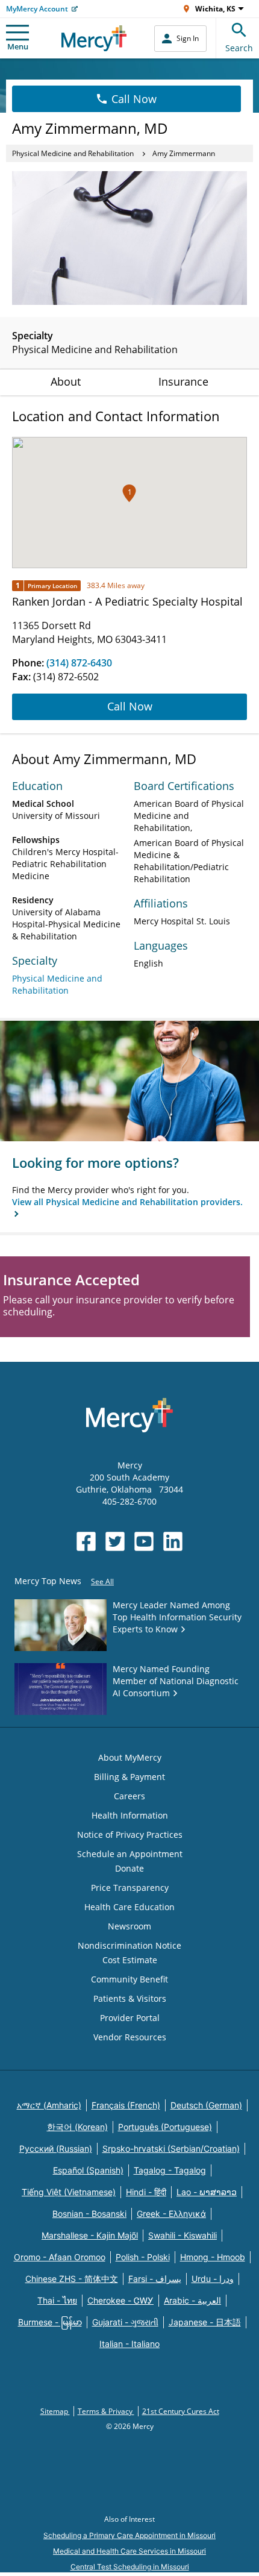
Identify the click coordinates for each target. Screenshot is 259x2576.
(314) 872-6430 (79, 663)
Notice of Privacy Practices (130, 1835)
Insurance (183, 381)
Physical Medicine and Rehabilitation (73, 153)
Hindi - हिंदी (146, 2192)
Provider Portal (130, 2018)
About (66, 381)
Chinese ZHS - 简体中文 (72, 2279)
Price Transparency (130, 1888)
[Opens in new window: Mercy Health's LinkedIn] (173, 1541)
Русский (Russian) (56, 2148)
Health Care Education (129, 1907)
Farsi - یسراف (155, 2279)
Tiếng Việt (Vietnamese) (69, 2192)
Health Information (130, 1815)
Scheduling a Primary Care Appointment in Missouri (129, 2535)
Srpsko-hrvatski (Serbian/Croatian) (171, 2148)
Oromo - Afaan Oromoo (60, 2257)
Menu (18, 46)
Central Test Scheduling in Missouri (130, 2567)
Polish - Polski (143, 2257)
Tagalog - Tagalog (170, 2170)
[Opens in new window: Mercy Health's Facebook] (86, 1541)
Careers (129, 1796)
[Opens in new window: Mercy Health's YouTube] (144, 1541)
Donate (129, 1868)
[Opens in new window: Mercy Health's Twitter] (115, 1541)
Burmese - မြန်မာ (50, 2322)
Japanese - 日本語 (205, 2322)
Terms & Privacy (106, 2411)
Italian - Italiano (129, 2344)
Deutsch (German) (206, 2105)
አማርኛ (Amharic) (49, 2105)
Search (239, 48)
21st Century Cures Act (181, 2411)
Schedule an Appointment (130, 1854)
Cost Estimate (130, 1960)
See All (102, 1581)
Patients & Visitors (130, 1998)
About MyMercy (130, 1757)
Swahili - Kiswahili (183, 2235)
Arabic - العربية (192, 2300)
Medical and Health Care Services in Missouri (129, 2551)
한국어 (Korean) (77, 2127)
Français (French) (126, 2105)
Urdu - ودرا (213, 2279)
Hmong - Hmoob (213, 2257)
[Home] (94, 38)
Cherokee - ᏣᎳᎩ (120, 2300)
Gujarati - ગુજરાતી (125, 2322)
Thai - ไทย (57, 2300)
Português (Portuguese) (165, 2127)
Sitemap (55, 2411)
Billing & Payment (129, 1777)
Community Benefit (129, 1979)
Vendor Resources (130, 2037)
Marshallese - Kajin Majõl (90, 2235)
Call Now (134, 99)
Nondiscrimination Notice (129, 1945)
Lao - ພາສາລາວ (207, 2192)
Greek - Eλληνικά (171, 2214)
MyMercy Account (37, 9)
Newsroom (129, 1926)
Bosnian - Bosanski (89, 2214)
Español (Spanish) (88, 2170)
